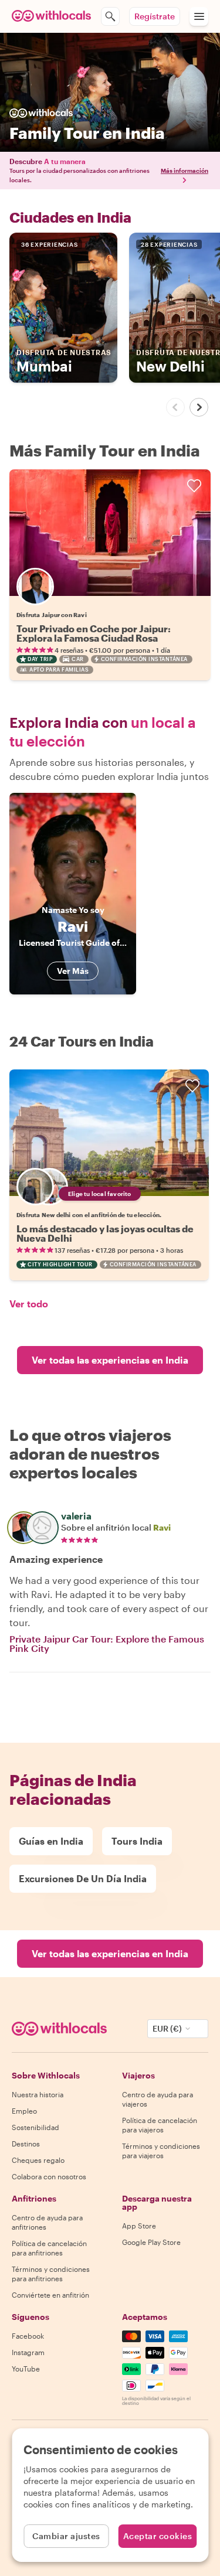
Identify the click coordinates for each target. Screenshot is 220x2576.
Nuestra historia (38, 2094)
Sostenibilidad (35, 2127)
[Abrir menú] (199, 16)
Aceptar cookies (158, 2536)
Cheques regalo (38, 2160)
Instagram (28, 2352)
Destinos (26, 2144)
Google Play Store (151, 2242)
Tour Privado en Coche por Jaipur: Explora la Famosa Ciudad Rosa (94, 633)
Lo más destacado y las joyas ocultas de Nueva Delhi (105, 1233)
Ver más (73, 971)
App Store (139, 2226)
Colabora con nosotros (49, 2176)
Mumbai (64, 361)
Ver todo (29, 1304)
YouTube (26, 2369)
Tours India (137, 1841)
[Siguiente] (199, 407)
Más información (185, 171)
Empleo (24, 2111)
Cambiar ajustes (66, 2536)
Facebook (28, 2336)
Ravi (162, 1527)
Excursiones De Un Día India (83, 1878)
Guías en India (51, 1841)
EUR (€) (167, 2028)
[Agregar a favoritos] (194, 486)
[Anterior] (175, 407)
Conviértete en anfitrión (50, 2295)
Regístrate (155, 16)
